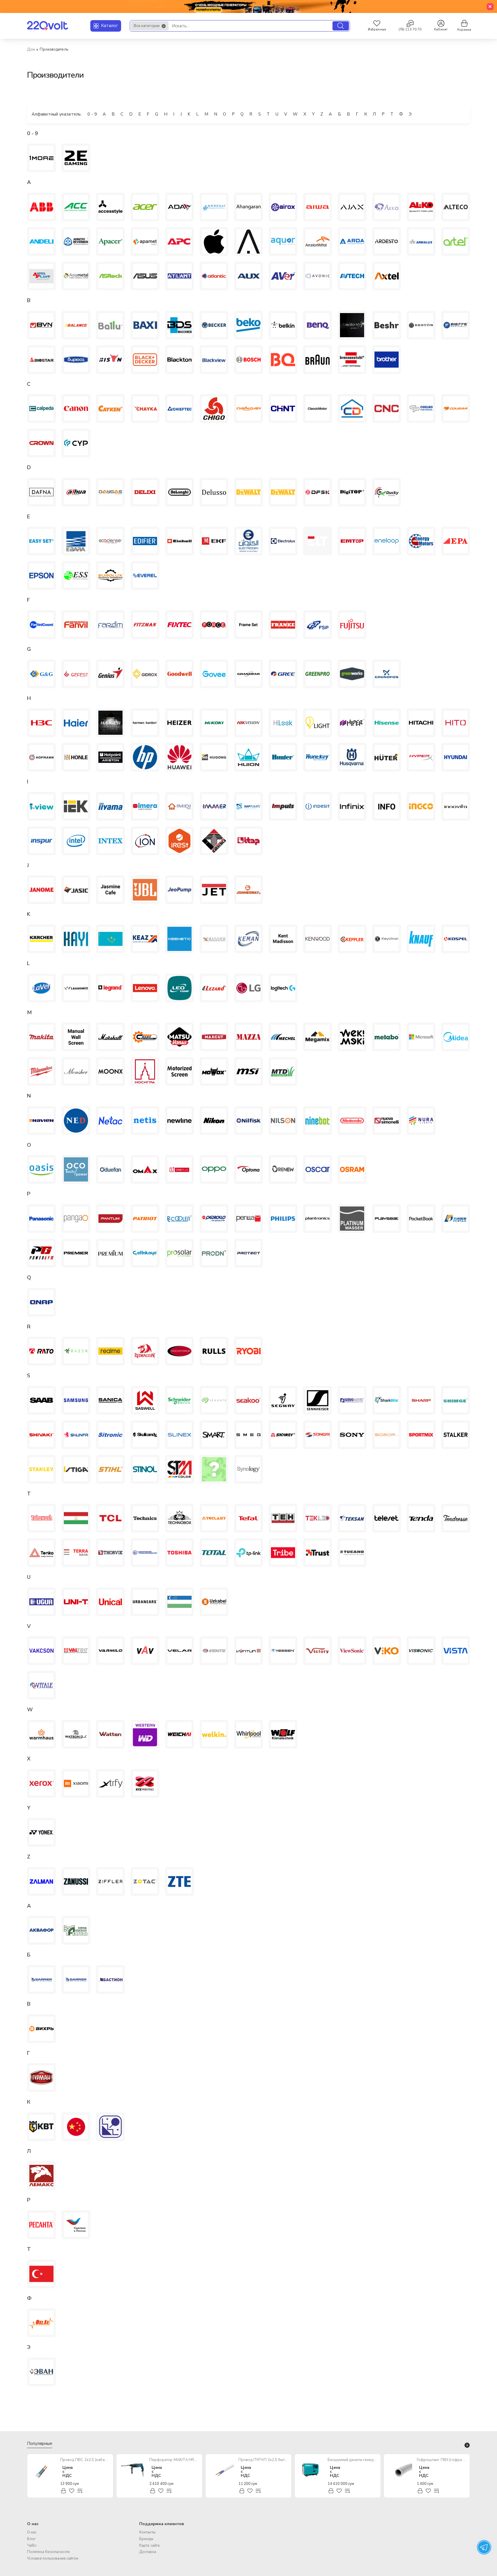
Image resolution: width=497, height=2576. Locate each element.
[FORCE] (214, 625)
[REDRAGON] (145, 1351)
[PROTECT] (248, 1253)
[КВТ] (41, 2127)
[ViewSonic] (352, 1651)
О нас (33, 2524)
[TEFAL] (248, 1518)
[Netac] (110, 1121)
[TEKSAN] (352, 1518)
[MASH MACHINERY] (145, 1037)
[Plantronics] (318, 1219)
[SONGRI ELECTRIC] (318, 1435)
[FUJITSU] (352, 625)
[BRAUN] (318, 360)
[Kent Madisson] (283, 939)
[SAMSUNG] (76, 1400)
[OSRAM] (352, 1169)
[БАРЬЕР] (76, 1980)
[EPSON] (41, 576)
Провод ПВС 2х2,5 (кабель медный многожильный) (85, 2460)
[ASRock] (110, 276)
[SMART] (214, 1435)
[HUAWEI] (179, 757)
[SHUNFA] (76, 1435)
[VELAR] (179, 1651)
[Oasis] (41, 1169)
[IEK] (76, 806)
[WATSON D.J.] (76, 1734)
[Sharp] (421, 1400)
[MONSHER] (76, 1071)
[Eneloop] (387, 541)
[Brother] (387, 360)
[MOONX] (110, 1071)
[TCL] (110, 1518)
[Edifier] (145, 541)
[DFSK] (318, 492)
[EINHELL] (179, 541)
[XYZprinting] (145, 1783)
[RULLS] (214, 1351)
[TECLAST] (214, 1518)
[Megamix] (318, 1037)
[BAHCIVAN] (41, 325)
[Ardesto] (387, 241)
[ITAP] (248, 841)
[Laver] (41, 988)
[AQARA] (248, 241)
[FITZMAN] (145, 625)
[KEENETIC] (179, 939)
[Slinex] (179, 1435)
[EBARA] (76, 541)
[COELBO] (421, 408)
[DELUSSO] (214, 492)
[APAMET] (145, 241)
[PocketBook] (421, 1219)
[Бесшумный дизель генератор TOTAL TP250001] (311, 2470)
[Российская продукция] (76, 2225)
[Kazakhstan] (110, 939)
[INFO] (387, 806)
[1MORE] (41, 158)
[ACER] (145, 207)
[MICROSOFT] (421, 1037)
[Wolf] (283, 1734)
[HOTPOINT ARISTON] (110, 757)
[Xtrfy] (110, 1783)
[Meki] (352, 1037)
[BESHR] (387, 325)
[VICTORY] (318, 1651)
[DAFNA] (41, 492)
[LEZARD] (214, 988)
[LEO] (179, 988)
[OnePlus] (179, 1169)
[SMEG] (248, 1435)
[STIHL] (110, 1469)
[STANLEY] (41, 1469)
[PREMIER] (76, 1253)
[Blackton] (179, 360)
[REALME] (110, 1351)
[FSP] (318, 625)
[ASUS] (145, 276)
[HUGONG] (214, 757)
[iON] (145, 841)
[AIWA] (318, 207)
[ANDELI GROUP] (41, 241)
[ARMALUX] (421, 241)
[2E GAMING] (76, 158)
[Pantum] (110, 1219)
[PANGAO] (76, 1219)
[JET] (214, 890)
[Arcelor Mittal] (318, 241)
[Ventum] (248, 1651)
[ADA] (179, 207)
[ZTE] (179, 1881)
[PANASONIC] (41, 1219)
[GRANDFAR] (248, 674)
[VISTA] (456, 1651)
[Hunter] (283, 757)
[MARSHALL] (110, 1037)
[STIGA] (76, 1469)
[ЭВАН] (41, 2372)
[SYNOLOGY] (248, 1469)
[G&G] (41, 674)
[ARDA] (352, 241)
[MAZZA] (248, 1037)
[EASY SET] (41, 541)
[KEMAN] (248, 939)
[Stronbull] (214, 1469)
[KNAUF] (421, 939)
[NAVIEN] (41, 1121)
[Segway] (283, 1400)
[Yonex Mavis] (41, 1832)
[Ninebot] (318, 1121)
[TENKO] (41, 1553)
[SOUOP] (387, 1435)
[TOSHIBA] (179, 1553)
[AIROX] (283, 207)
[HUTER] (387, 757)
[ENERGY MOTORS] (421, 541)
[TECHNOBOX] (179, 1518)
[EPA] (456, 541)
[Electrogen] (248, 541)
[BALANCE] (76, 325)
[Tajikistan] (76, 1518)
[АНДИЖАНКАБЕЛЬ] (76, 1930)
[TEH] (283, 1518)
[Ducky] (387, 492)
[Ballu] (110, 325)
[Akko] (387, 207)
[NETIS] (145, 1121)
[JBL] (145, 890)
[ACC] (76, 207)
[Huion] (248, 757)
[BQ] (283, 360)
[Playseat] (387, 1219)
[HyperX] (421, 757)
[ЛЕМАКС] (41, 2176)
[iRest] (179, 841)
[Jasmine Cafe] (110, 890)
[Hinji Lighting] (318, 723)
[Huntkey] (318, 757)
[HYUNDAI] (456, 757)
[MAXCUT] (214, 1037)
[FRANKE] (283, 625)
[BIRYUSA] (76, 360)
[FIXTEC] (179, 625)
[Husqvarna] (352, 757)
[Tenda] (421, 1518)
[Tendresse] (456, 1518)
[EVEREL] (145, 576)
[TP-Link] (248, 1553)
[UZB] (179, 1602)
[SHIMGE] (456, 1400)
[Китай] (76, 2127)
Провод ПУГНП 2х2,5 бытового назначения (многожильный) (263, 2460)
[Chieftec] (179, 408)
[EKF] (214, 541)
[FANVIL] (76, 625)
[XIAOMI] (76, 1783)
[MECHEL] (283, 1037)
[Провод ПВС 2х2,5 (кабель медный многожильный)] (43, 2470)
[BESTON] (421, 325)
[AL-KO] (421, 207)
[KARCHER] (41, 939)
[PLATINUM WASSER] (352, 1219)
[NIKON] (214, 1121)
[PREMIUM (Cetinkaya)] (145, 1253)
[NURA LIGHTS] (421, 1121)
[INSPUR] (41, 841)
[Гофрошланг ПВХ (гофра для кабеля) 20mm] (400, 2470)
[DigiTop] (352, 492)
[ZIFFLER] (110, 1881)
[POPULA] (456, 1219)
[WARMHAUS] (41, 1734)
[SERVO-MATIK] (352, 1400)
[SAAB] (41, 1400)
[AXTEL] (387, 276)
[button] (63, 2491)
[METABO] (387, 1037)
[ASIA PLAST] (41, 276)
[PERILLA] (248, 1219)
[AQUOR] (283, 241)
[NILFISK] (248, 1121)
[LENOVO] (145, 988)
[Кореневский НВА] (110, 2127)
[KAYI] (76, 939)
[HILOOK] (283, 723)
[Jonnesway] (248, 890)
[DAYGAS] (110, 492)
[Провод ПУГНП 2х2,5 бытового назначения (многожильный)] (221, 2470)
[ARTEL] (456, 241)
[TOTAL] (214, 1553)
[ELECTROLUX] (283, 541)
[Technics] (145, 1518)
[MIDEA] (456, 1037)
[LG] (248, 988)
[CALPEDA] (41, 408)
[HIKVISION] (248, 723)
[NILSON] (283, 1121)
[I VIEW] (41, 806)
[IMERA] (145, 806)
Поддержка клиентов (162, 2524)
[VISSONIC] (421, 1651)
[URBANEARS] (145, 1602)
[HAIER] (76, 723)
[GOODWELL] (179, 674)
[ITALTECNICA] (214, 841)
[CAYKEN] (110, 408)
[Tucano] (352, 1553)
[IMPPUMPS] (248, 806)
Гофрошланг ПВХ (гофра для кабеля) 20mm (442, 2460)
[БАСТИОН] (110, 1980)
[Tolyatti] (145, 1553)
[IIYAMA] (110, 806)
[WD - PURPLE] (145, 1734)
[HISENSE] (387, 723)
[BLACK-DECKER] (145, 360)
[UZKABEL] (214, 1602)
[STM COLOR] (179, 1469)
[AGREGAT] (214, 207)
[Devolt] (248, 492)
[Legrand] (110, 988)
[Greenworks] (352, 674)
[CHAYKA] (145, 408)
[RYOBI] (248, 1351)
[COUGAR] (456, 408)
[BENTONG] (352, 325)
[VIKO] (387, 1651)
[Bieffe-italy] (456, 325)
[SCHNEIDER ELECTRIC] (179, 1400)
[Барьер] (41, 1980)
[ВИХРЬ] (41, 2029)
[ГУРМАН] (41, 2078)
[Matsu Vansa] (179, 1037)
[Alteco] (456, 207)
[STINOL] (145, 1469)
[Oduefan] (110, 1169)
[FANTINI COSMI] (41, 625)
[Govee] (214, 674)
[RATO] (41, 1351)
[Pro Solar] (179, 1253)
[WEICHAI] (179, 1734)
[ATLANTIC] (214, 276)
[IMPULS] (283, 806)
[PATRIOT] (145, 1219)
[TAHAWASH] (41, 1518)
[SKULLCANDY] (145, 1435)
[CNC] (387, 408)
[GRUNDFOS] (387, 674)
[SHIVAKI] (41, 1435)
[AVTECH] (352, 276)
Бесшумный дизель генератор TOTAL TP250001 (352, 2460)
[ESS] (76, 576)
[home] (31, 50)
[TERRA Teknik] (76, 1553)
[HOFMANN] (41, 757)
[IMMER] (214, 806)
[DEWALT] (283, 492)
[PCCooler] (179, 1219)
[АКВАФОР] (41, 1930)
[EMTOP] (352, 541)
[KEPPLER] (352, 939)
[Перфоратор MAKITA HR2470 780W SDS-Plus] (132, 2470)
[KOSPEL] (456, 939)
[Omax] (145, 1169)
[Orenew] (283, 1169)
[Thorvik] (110, 1553)
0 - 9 (92, 114)
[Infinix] (352, 806)
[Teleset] (387, 1518)
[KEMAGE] (214, 939)
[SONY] (352, 1435)
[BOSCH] (248, 360)
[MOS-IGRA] (145, 1071)
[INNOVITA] (456, 806)
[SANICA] (110, 1400)
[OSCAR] (318, 1169)
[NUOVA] (387, 1121)
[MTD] (283, 1071)
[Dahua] (76, 492)
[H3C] (41, 723)
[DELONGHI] (179, 492)
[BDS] (179, 325)
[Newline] (179, 1121)
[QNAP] (41, 1302)
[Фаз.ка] (41, 2323)
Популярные (40, 2444)
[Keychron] (387, 939)
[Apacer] (110, 241)
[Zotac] (145, 1881)
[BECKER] (214, 325)
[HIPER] (352, 723)
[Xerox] (41, 1783)
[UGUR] (41, 1602)
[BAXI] (145, 325)
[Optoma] (248, 1169)
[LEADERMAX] (76, 988)
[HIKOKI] (214, 723)
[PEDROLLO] (214, 1219)
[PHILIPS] (283, 1219)
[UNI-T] (76, 1602)
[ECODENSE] (110, 541)
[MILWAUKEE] (41, 1071)
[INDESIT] (318, 806)
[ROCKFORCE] (179, 1351)
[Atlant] (179, 276)
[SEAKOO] (248, 1400)
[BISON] (110, 360)
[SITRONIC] (110, 1435)
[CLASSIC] (318, 408)
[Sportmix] (421, 1435)
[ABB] (41, 207)
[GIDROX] (145, 674)
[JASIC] (76, 890)
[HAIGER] (110, 723)
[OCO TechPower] (76, 1169)
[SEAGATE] (214, 1400)
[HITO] (456, 723)
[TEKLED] (318, 1518)
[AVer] (283, 276)
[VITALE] (41, 1685)
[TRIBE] (283, 1553)
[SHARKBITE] (387, 1400)
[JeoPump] (179, 890)
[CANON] (76, 408)
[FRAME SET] (248, 625)
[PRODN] (214, 1253)
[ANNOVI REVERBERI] (76, 241)
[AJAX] (352, 207)
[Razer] (76, 1351)
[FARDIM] (110, 625)
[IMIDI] (179, 806)
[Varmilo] (110, 1651)
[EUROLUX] (110, 576)
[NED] (76, 1121)
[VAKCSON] (41, 1651)
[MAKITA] (41, 1037)
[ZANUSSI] (76, 1881)
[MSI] (248, 1071)
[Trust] (318, 1553)
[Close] (490, 7)
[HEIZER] (179, 723)
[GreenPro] (318, 674)
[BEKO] (248, 325)
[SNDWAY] (283, 1435)
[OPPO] (214, 1169)
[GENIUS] (110, 674)
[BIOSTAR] (41, 360)
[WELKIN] (214, 1734)
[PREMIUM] (110, 1253)
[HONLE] (76, 757)
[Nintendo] (352, 1121)
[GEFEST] (76, 674)
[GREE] (283, 674)
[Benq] (318, 325)
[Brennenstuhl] (352, 360)
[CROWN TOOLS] (41, 443)
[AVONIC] (318, 276)
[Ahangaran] (248, 207)
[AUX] (248, 276)
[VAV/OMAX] (145, 1651)
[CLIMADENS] (352, 408)
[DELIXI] (145, 492)
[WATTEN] (110, 1734)
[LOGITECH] (283, 988)
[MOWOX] (214, 1071)
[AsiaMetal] (76, 276)
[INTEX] (110, 841)
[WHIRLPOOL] (248, 1734)
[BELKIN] (283, 325)
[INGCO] (421, 806)
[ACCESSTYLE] (110, 207)
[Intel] (76, 841)
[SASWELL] (145, 1400)
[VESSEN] (283, 1651)
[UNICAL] (110, 1602)
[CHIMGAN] (248, 408)
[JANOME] (41, 890)
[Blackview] (214, 360)
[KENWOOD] (318, 939)
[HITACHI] (421, 723)
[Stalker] (456, 1435)
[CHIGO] (214, 408)
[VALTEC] (76, 1651)
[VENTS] (214, 1651)
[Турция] (41, 2274)
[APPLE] (214, 241)
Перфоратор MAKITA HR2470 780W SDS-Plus (174, 2460)
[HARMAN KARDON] (145, 723)
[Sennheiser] (318, 1400)
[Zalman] (41, 1881)
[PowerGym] (41, 1253)
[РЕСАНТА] (41, 2225)
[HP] (145, 757)
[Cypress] (76, 443)
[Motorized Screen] (179, 1071)
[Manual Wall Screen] (76, 1037)
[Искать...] (341, 26)
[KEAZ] (145, 939)
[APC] (179, 241)
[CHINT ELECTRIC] (283, 408)
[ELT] (318, 541)
